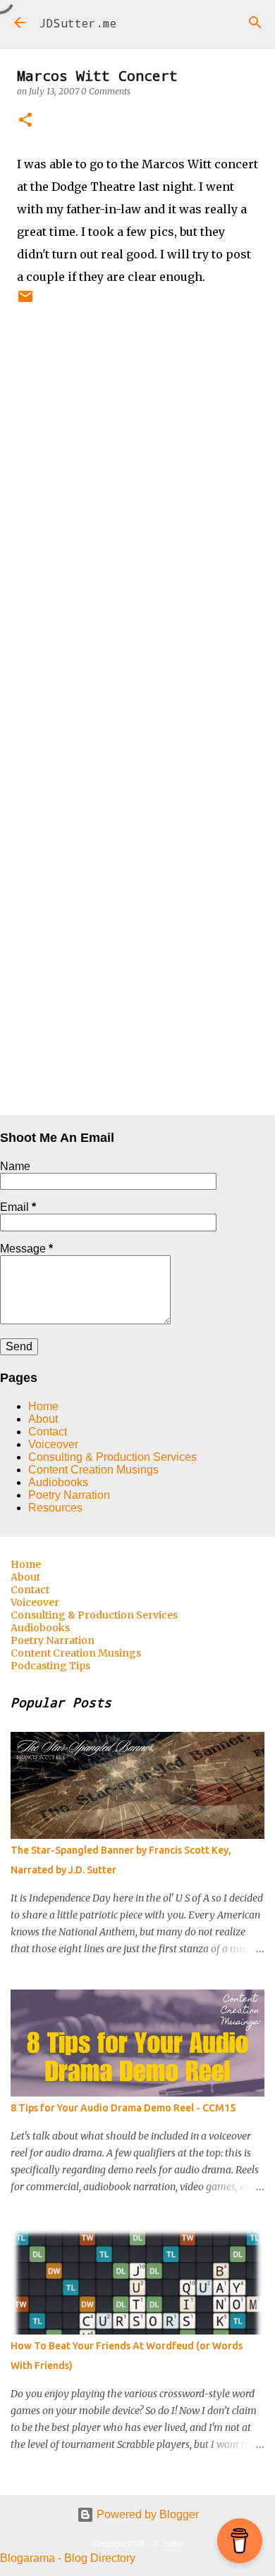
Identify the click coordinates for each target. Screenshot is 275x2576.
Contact (48, 1432)
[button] (25, 121)
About (43, 1419)
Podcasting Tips (50, 1666)
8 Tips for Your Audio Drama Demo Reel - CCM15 (123, 2108)
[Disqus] (137, 551)
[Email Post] (25, 302)
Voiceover (53, 1444)
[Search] (255, 23)
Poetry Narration (69, 1495)
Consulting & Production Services (112, 1457)
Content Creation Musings (93, 1470)
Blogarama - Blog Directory (68, 2558)
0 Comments (106, 91)
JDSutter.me (78, 23)
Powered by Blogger (146, 2514)
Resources (55, 1508)
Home (43, 1406)
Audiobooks (58, 1482)
